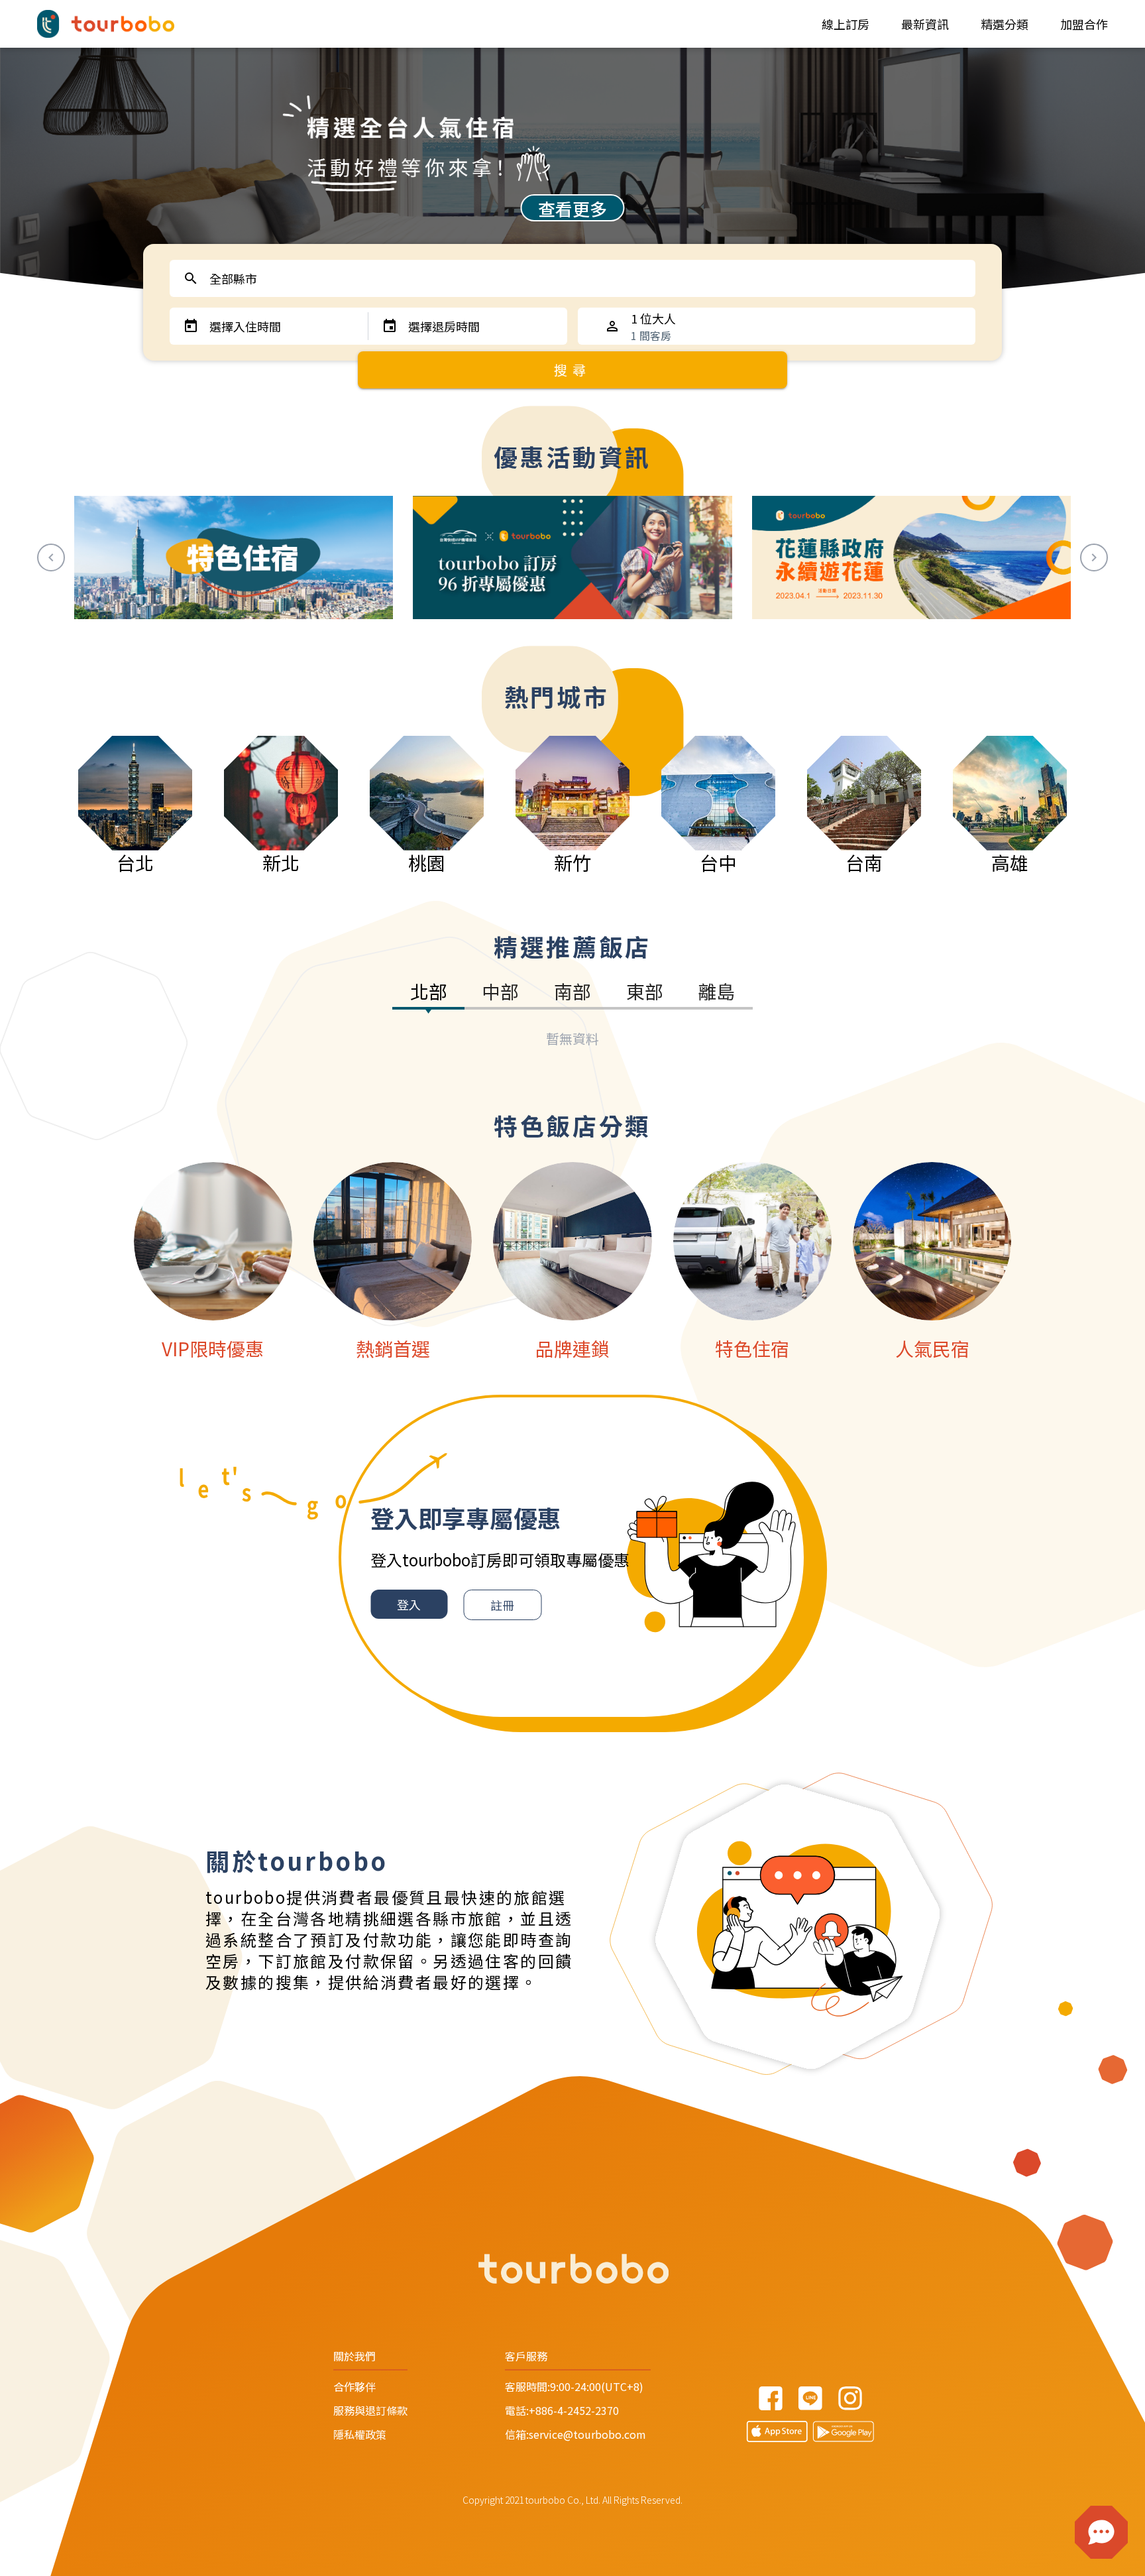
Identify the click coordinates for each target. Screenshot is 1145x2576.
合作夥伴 (354, 2386)
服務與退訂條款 (370, 2410)
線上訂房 (845, 24)
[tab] (428, 994)
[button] (1101, 2532)
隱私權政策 (360, 2434)
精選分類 (1005, 24)
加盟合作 (1084, 24)
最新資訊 (925, 24)
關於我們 (354, 2356)
